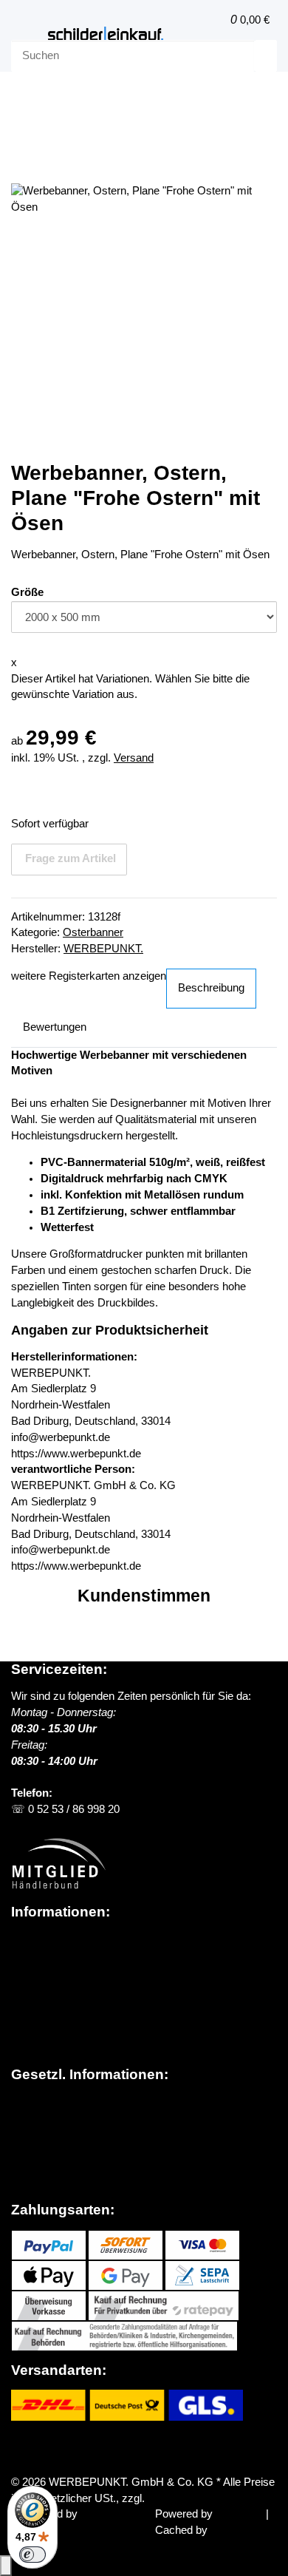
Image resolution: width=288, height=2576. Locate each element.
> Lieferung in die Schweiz (80, 1987)
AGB (23, 2118)
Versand (134, 758)
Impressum (39, 2166)
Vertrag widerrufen (71, 2447)
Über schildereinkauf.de (68, 1939)
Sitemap (31, 2134)
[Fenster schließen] (22, 168)
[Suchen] (266, 56)
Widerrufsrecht (47, 2150)
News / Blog (40, 1955)
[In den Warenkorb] (22, 145)
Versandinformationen (64, 1971)
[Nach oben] (6, 2566)
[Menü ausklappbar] (30, 34)
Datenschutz (42, 2102)
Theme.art (105, 2514)
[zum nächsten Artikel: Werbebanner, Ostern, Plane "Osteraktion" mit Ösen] (22, 99)
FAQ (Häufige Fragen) (66, 2003)
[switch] (32, 2555)
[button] (215, 20)
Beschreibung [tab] (211, 988)
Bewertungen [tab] (55, 1027)
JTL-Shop (241, 2514)
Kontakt (30, 2019)
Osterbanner (93, 932)
